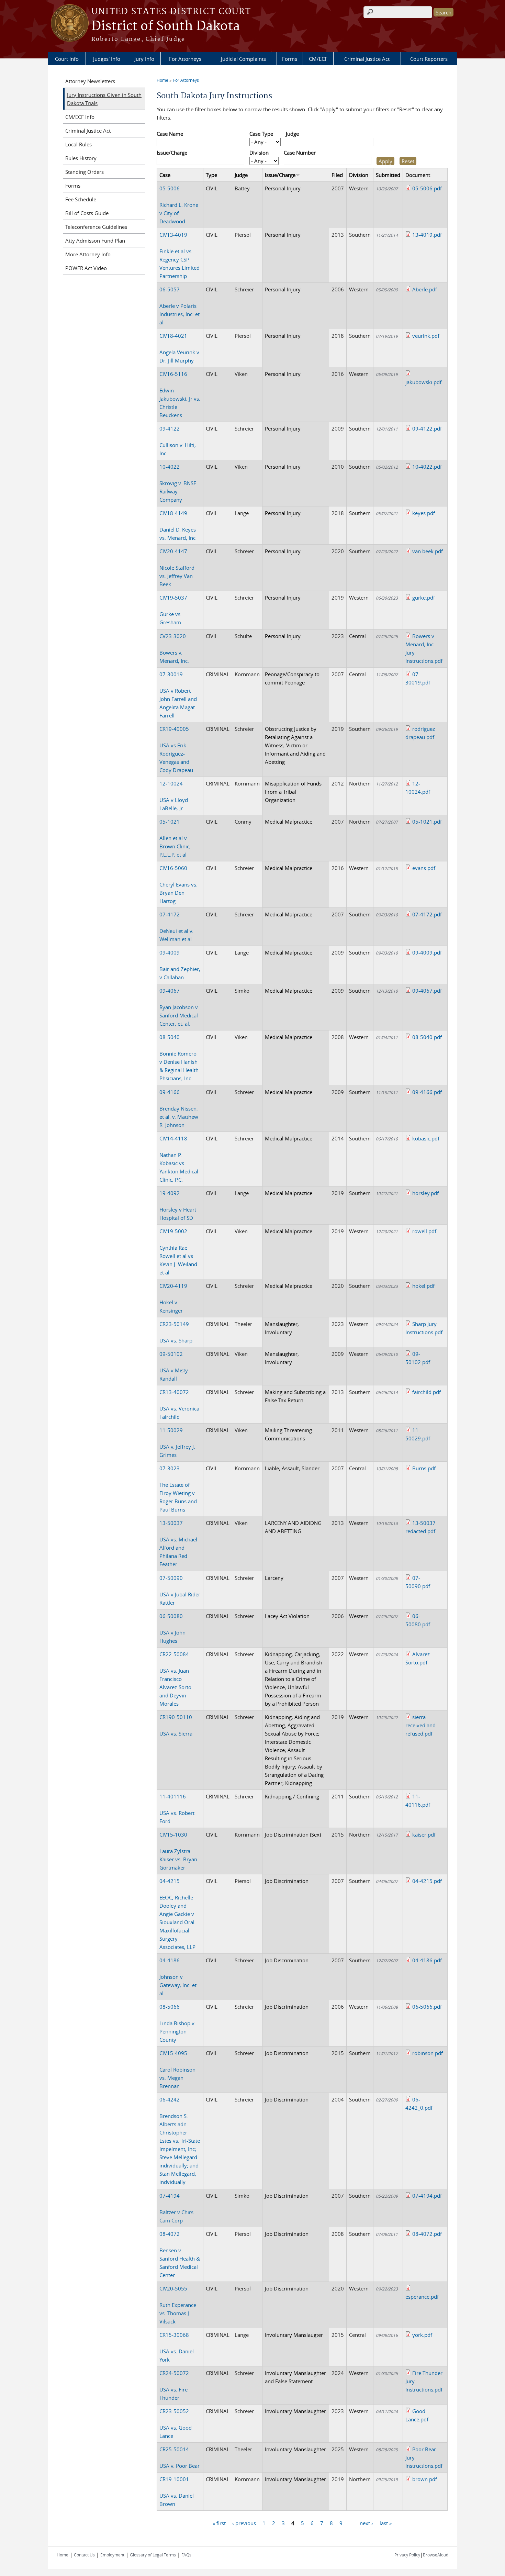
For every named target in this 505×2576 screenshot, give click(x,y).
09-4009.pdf (427, 952)
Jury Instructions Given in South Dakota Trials (104, 99)
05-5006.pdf (427, 188)
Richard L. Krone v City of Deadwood (179, 205)
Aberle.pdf (425, 289)
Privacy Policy (407, 2555)
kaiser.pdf (424, 1835)
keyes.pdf (424, 513)
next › (366, 2523)
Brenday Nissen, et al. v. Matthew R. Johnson (179, 1108)
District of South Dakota (166, 26)
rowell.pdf (424, 1231)
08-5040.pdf (427, 1037)
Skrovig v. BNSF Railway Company (178, 483)
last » (386, 2523)
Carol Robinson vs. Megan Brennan (177, 2070)
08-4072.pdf (427, 2234)
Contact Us (84, 2555)
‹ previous (244, 2523)
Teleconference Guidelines (96, 227)
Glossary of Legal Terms (153, 2555)
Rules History (81, 158)
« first (219, 2523)
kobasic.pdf (426, 1138)
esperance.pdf (422, 2297)
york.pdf (422, 2335)
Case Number (300, 153)
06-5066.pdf (427, 2007)
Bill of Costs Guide (87, 213)
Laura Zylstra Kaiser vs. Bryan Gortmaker (178, 1851)
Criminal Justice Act (367, 59)
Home (162, 80)
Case (165, 175)
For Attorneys (185, 59)
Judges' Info (107, 59)
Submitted (388, 175)
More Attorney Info (88, 254)
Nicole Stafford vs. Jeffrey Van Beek (177, 568)
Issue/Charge (172, 153)
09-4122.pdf (427, 428)
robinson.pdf (428, 2053)
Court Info (67, 59)
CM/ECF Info (80, 117)
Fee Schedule (81, 199)
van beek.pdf (428, 551)
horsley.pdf (425, 1193)
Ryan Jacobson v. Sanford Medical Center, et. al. (179, 1007)
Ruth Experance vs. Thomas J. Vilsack (178, 2305)
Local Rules (78, 144)
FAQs (186, 2555)
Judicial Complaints (243, 59)
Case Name (170, 134)
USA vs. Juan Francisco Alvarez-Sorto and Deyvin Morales (175, 1679)
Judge (292, 134)
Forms (290, 59)
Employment (112, 2555)
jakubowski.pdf (423, 382)
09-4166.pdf (427, 1092)
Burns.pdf (424, 1468)
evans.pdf (424, 868)
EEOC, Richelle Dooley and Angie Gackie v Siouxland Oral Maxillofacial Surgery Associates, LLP (177, 1914)
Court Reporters (429, 59)
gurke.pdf (424, 598)
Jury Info (144, 59)
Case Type (261, 134)
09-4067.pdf (427, 991)
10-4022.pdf (427, 467)
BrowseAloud (436, 2555)
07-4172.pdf (427, 914)
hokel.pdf (423, 1286)
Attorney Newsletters (90, 81)
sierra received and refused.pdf (420, 1725)
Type (211, 175)
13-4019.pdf (427, 235)
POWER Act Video (86, 268)
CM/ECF (318, 59)
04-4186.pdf (427, 1960)
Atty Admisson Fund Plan (95, 241)
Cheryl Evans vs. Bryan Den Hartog (178, 884)
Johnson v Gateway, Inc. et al (178, 1977)
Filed (337, 175)
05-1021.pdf (427, 822)
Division (259, 153)
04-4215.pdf (427, 1881)
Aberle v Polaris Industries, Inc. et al (179, 306)
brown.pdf (425, 2479)
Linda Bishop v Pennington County (177, 2023)
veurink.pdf (426, 336)
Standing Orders (85, 172)
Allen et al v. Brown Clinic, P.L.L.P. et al (175, 838)
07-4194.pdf (427, 2196)
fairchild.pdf (427, 1392)
